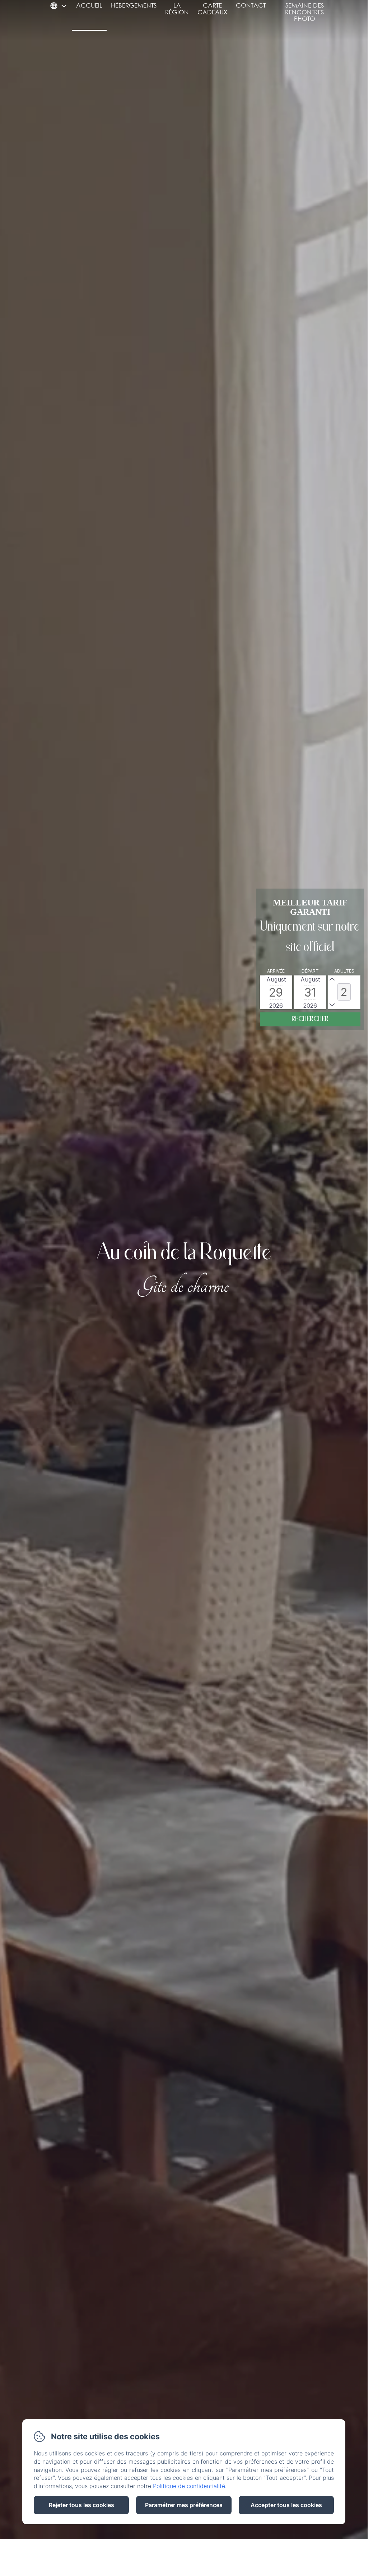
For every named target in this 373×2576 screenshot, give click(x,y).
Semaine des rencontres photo (304, 12)
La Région (177, 9)
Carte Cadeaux (212, 9)
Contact (251, 5)
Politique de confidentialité (189, 2486)
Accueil (89, 5)
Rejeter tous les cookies (81, 2505)
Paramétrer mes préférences (184, 2505)
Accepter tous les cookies (286, 2505)
